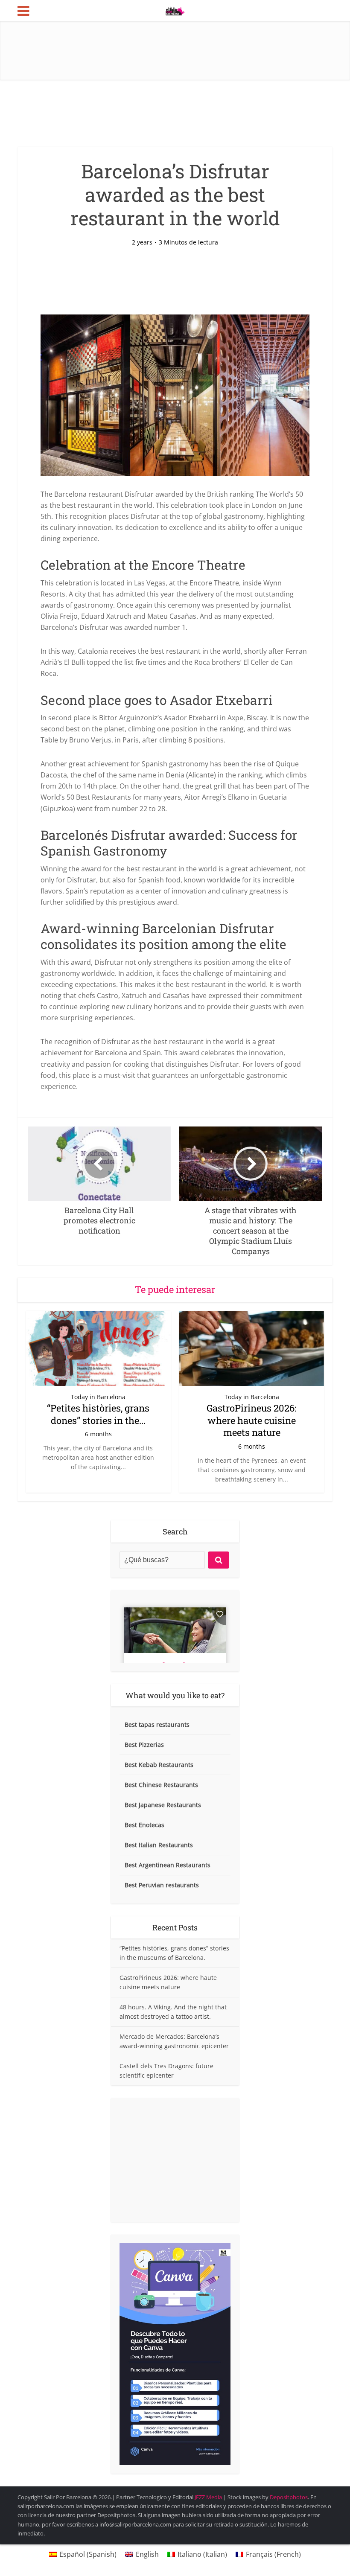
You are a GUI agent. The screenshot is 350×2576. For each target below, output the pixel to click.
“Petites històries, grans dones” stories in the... (98, 1414)
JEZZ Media (209, 2497)
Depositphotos (289, 2497)
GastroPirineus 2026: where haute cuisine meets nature (252, 1420)
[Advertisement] (175, 2160)
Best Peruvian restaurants (162, 1885)
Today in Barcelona (98, 1397)
